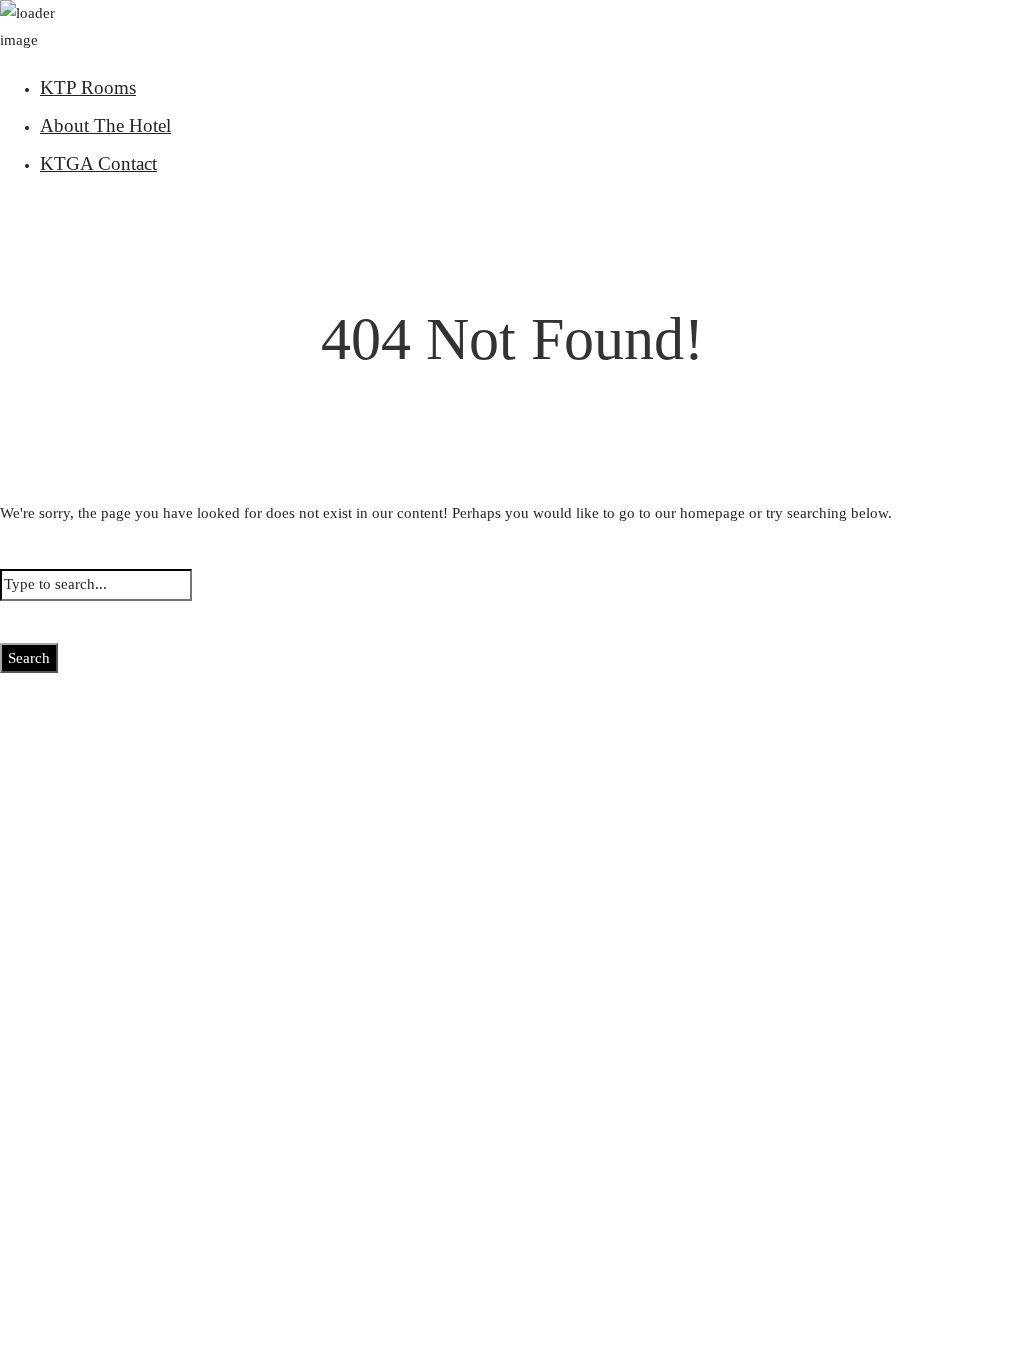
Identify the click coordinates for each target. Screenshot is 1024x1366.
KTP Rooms (88, 87)
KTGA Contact (98, 163)
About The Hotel (105, 125)
